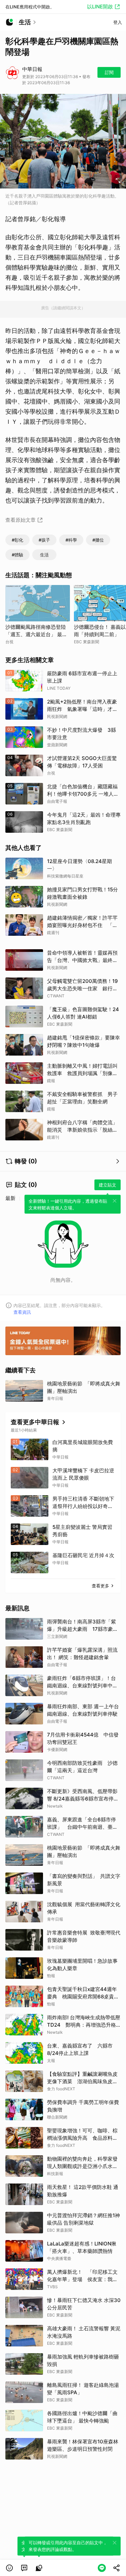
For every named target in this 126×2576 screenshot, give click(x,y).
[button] (9, 2568)
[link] (24, 2568)
